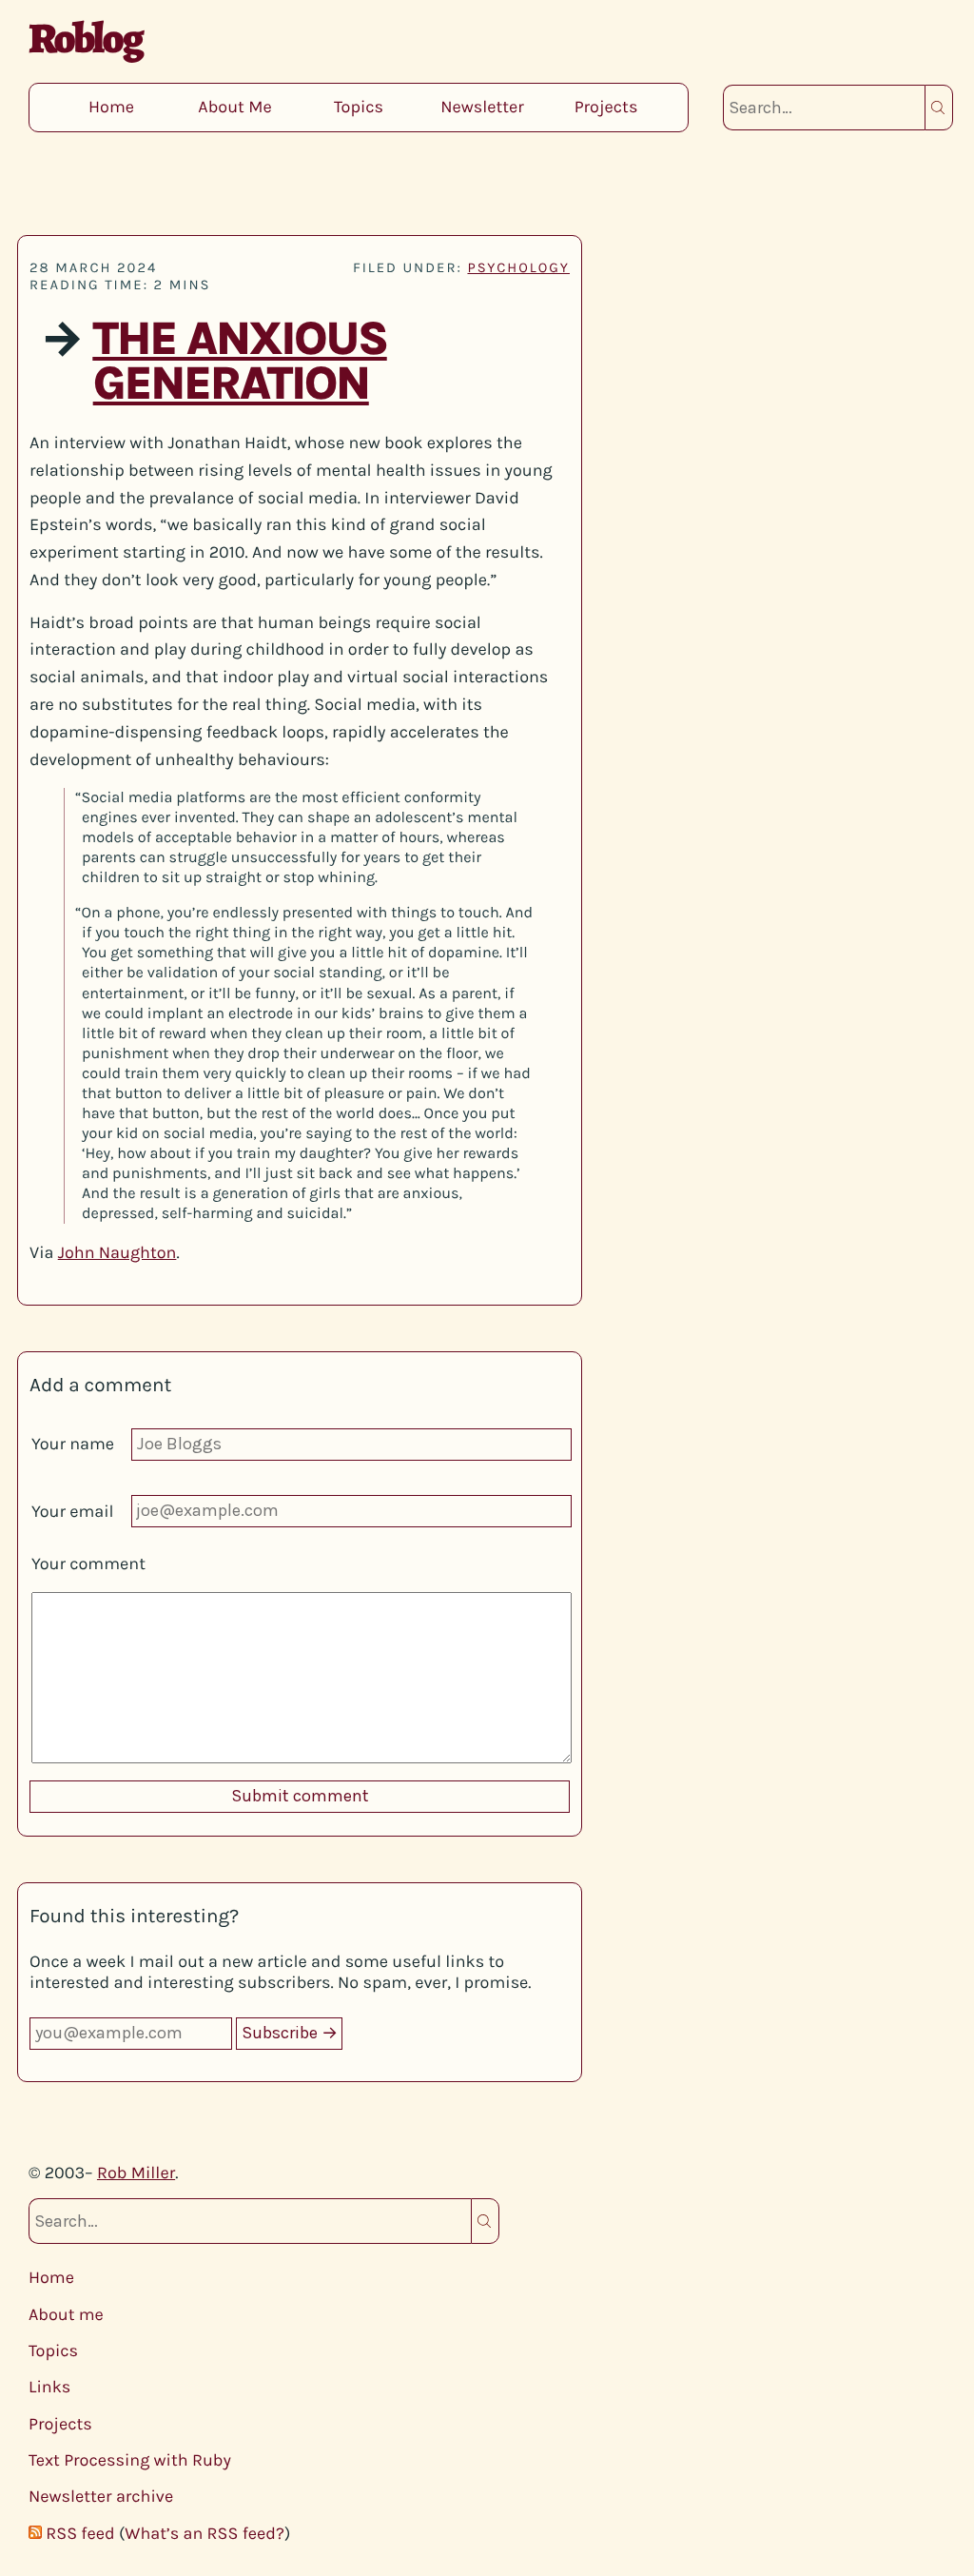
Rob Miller (136, 2173)
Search (939, 108)
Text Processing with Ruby (130, 2460)
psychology (518, 267)
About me (66, 2314)
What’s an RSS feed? (205, 2533)
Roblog (85, 38)
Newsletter (482, 107)
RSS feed (80, 2533)
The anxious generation (239, 362)
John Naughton (117, 1252)
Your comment (88, 1563)
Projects (606, 107)
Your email (73, 1511)
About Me (234, 107)
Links (49, 2387)
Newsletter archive (101, 2496)
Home (111, 107)
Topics (359, 107)
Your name (73, 1444)
